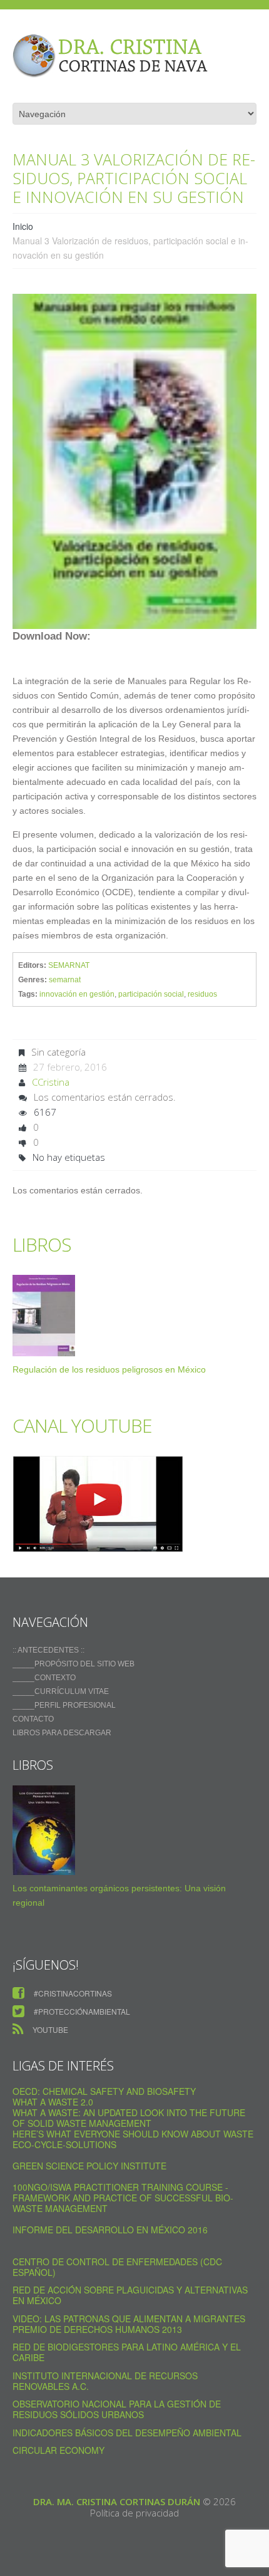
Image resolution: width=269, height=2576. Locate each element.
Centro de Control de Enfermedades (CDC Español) (117, 2267)
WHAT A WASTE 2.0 (53, 2102)
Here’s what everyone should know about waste (133, 2134)
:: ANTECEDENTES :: (48, 1650)
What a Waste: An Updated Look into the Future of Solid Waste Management (129, 2118)
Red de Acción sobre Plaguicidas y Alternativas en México (130, 2295)
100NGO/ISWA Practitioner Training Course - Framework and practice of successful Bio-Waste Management (123, 2198)
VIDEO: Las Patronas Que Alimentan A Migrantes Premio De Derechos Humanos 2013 (129, 2324)
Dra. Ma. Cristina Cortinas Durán (117, 2501)
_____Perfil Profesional (64, 1705)
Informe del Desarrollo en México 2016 (110, 2230)
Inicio (23, 226)
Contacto (33, 1719)
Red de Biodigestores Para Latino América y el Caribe (127, 2352)
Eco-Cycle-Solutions (64, 2144)
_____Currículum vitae (61, 1691)
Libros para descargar (62, 1733)
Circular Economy (58, 2450)
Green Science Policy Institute (89, 2166)
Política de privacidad (134, 2513)
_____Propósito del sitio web (74, 1664)
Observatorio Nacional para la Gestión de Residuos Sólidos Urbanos (117, 2409)
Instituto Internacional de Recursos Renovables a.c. (105, 2381)
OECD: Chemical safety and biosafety (104, 2091)
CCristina (51, 1082)
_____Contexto (44, 1678)
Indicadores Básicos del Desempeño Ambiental (127, 2433)
